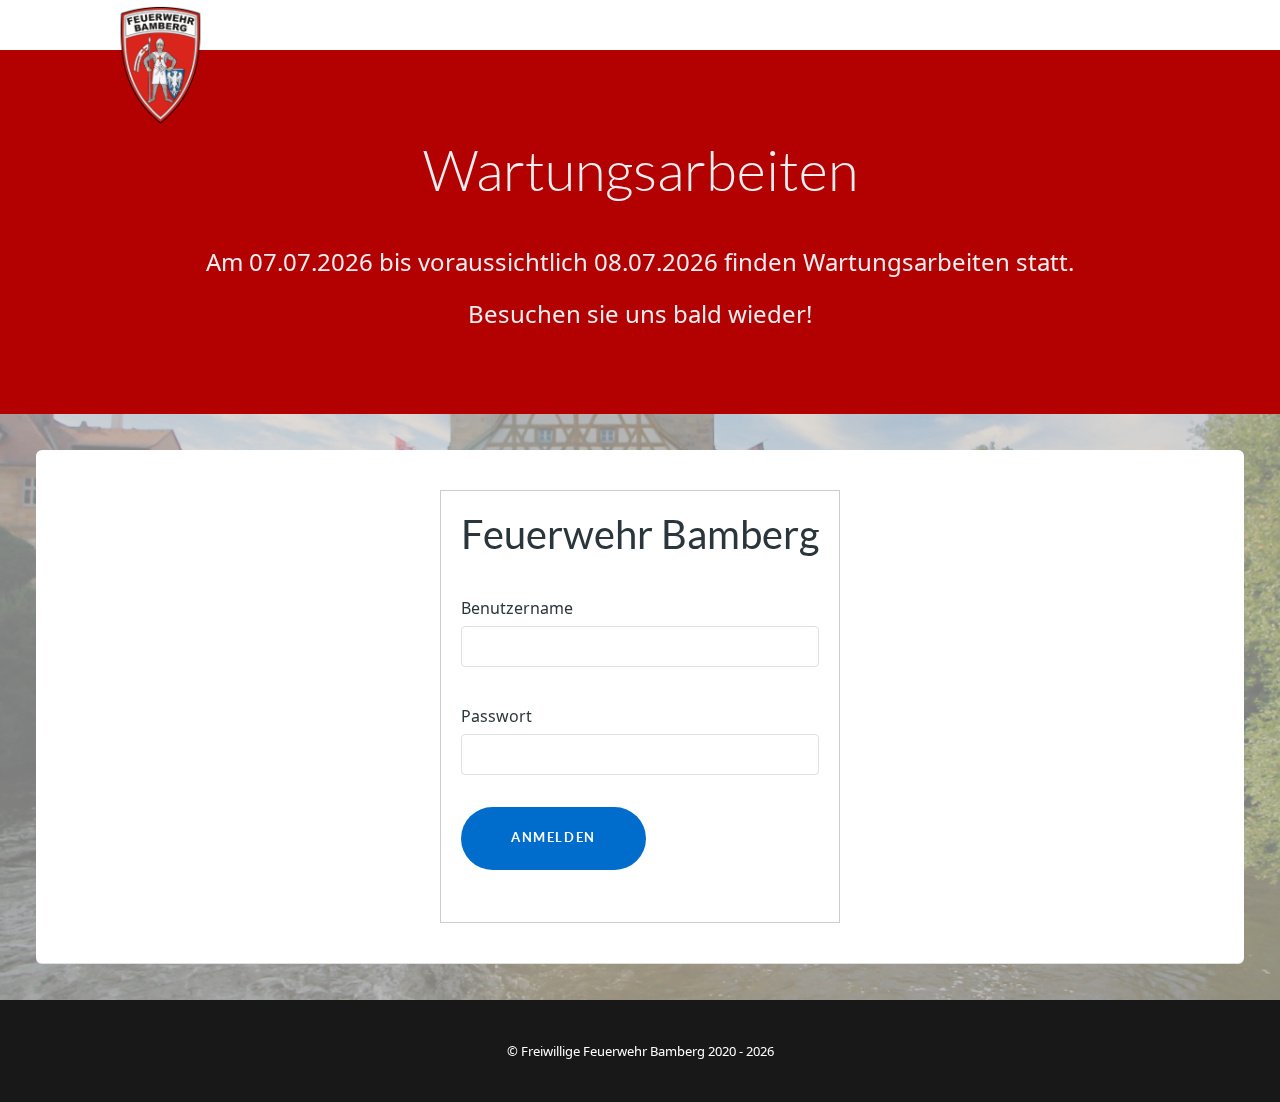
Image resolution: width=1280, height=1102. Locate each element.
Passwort (496, 716)
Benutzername (517, 608)
